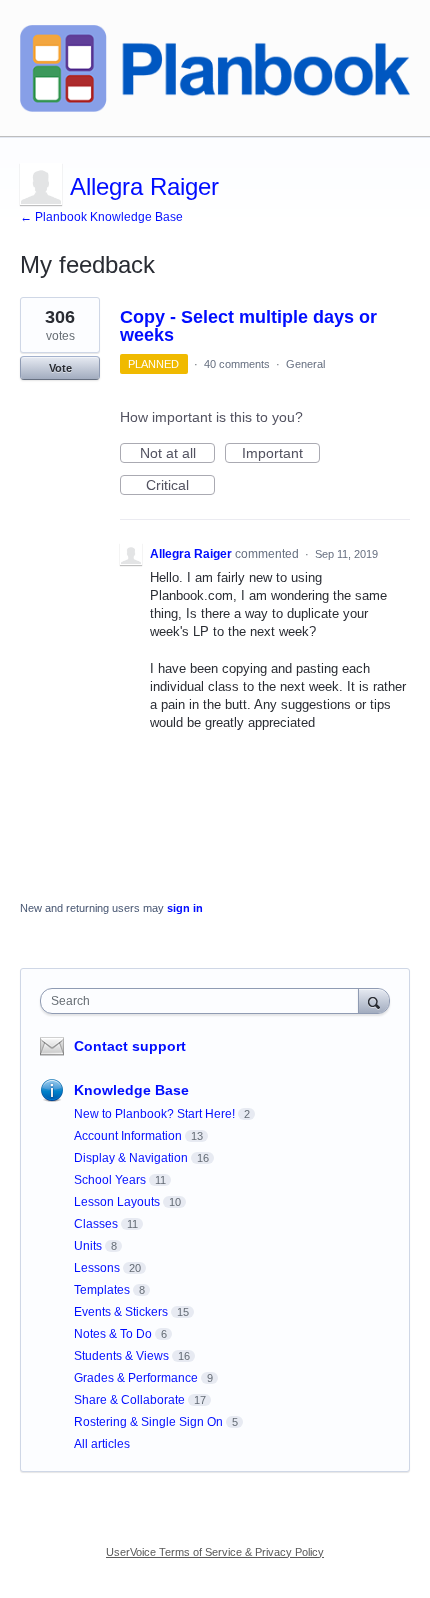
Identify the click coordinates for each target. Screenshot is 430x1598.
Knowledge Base (131, 1090)
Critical (180, 486)
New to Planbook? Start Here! (154, 1114)
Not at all (177, 454)
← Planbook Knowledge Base (101, 217)
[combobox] (204, 1001)
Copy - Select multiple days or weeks (248, 326)
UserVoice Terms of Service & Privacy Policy (215, 1552)
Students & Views (121, 1356)
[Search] (374, 1000)
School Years (110, 1180)
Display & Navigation (131, 1158)
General (305, 364)
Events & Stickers (121, 1312)
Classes (96, 1224)
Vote (60, 368)
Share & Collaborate (129, 1400)
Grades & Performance (136, 1378)
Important (281, 454)
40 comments (237, 364)
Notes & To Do (113, 1334)
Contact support (130, 1046)
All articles (102, 1444)
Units (88, 1246)
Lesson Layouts (117, 1202)
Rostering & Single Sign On (148, 1422)
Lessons (97, 1268)
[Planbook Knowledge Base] (215, 68)
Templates (102, 1290)
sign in (185, 908)
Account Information (128, 1136)
